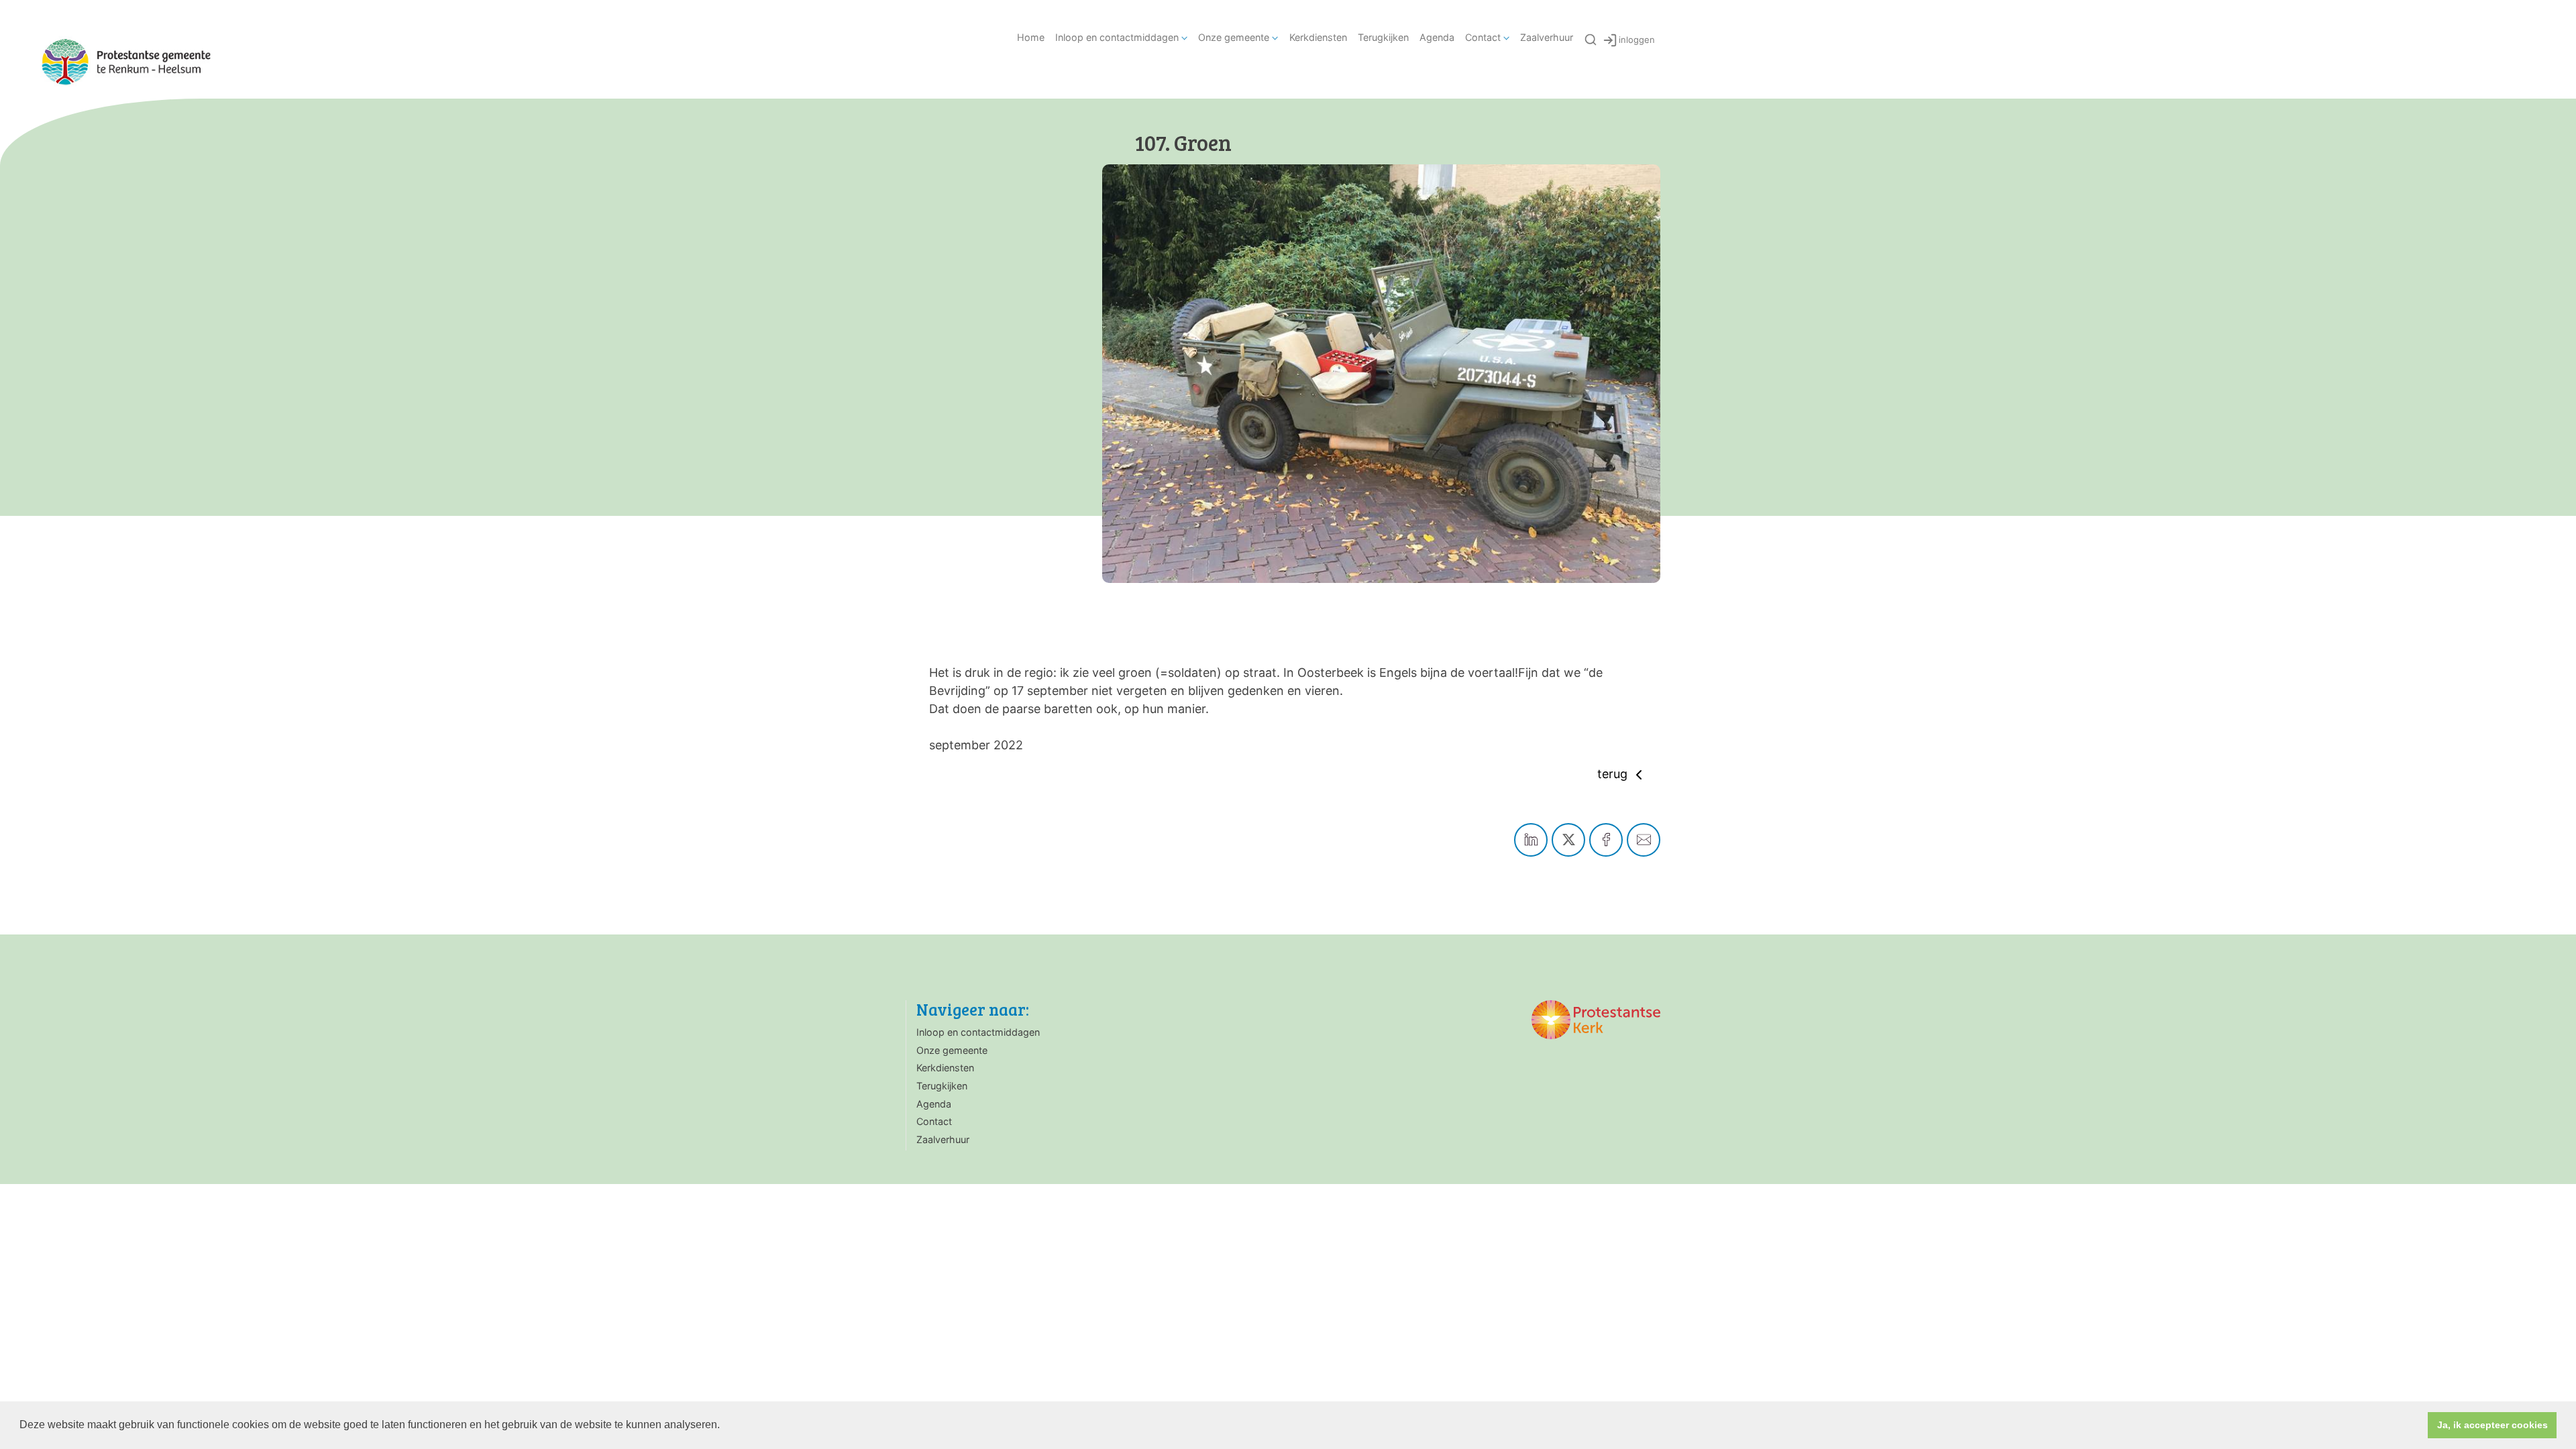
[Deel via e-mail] (1644, 840)
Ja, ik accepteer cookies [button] (2492, 1425)
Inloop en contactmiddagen (1117, 37)
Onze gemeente (1234, 37)
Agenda (1437, 37)
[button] (724, 1426)
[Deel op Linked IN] (1531, 840)
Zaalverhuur (1547, 37)
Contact (1483, 37)
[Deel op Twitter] (1568, 840)
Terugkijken (1383, 37)
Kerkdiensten (1318, 37)
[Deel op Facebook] (1606, 840)
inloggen (1637, 40)
